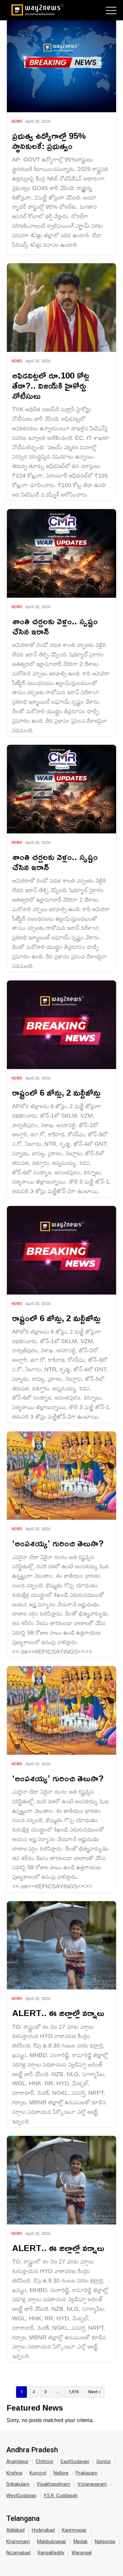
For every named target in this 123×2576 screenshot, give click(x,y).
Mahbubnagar (52, 2542)
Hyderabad (43, 2530)
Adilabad (15, 2530)
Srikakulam (18, 2484)
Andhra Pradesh (32, 2450)
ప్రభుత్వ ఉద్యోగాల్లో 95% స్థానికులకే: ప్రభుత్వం (49, 141)
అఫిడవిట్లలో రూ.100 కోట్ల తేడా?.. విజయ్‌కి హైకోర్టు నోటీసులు (51, 386)
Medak (81, 2542)
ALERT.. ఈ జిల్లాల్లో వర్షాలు (58, 2013)
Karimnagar (74, 2530)
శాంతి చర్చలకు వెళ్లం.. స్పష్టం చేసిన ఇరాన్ (55, 626)
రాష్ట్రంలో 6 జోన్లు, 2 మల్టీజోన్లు (56, 1093)
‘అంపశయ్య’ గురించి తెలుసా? (58, 1543)
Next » (94, 2392)
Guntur (104, 2461)
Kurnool (38, 2473)
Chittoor (45, 2461)
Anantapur (17, 2461)
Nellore (61, 2473)
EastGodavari (75, 2461)
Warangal (82, 2553)
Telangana (23, 2519)
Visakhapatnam (53, 2484)
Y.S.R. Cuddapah (61, 2496)
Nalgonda (105, 2542)
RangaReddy (51, 2553)
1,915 (74, 2392)
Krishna (14, 2473)
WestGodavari (21, 2496)
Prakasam (87, 2473)
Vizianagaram (92, 2484)
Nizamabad (18, 2553)
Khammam (18, 2542)
